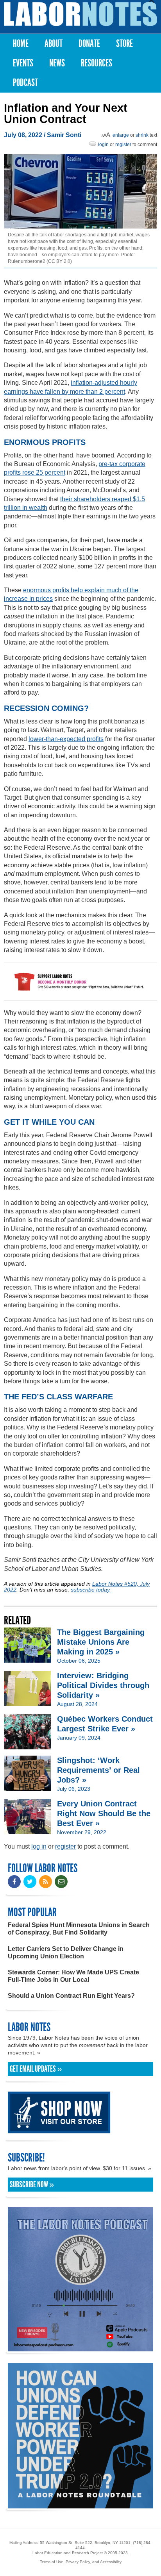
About (54, 44)
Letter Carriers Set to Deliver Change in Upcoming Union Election (66, 1953)
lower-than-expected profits (66, 739)
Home (21, 44)
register (123, 145)
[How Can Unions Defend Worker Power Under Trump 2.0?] (80, 2505)
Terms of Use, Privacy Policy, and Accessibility (81, 2562)
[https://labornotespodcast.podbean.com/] (80, 2348)
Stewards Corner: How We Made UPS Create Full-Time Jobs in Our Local (73, 1976)
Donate (89, 44)
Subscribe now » (32, 2185)
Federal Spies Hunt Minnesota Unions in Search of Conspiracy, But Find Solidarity (79, 1929)
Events (23, 63)
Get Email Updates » (36, 2069)
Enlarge (121, 135)
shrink (142, 135)
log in (39, 1846)
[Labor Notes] (80, 14)
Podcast (25, 83)
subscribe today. (91, 1590)
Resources (97, 63)
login (103, 145)
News (57, 63)
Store (124, 44)
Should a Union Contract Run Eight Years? (71, 1996)
